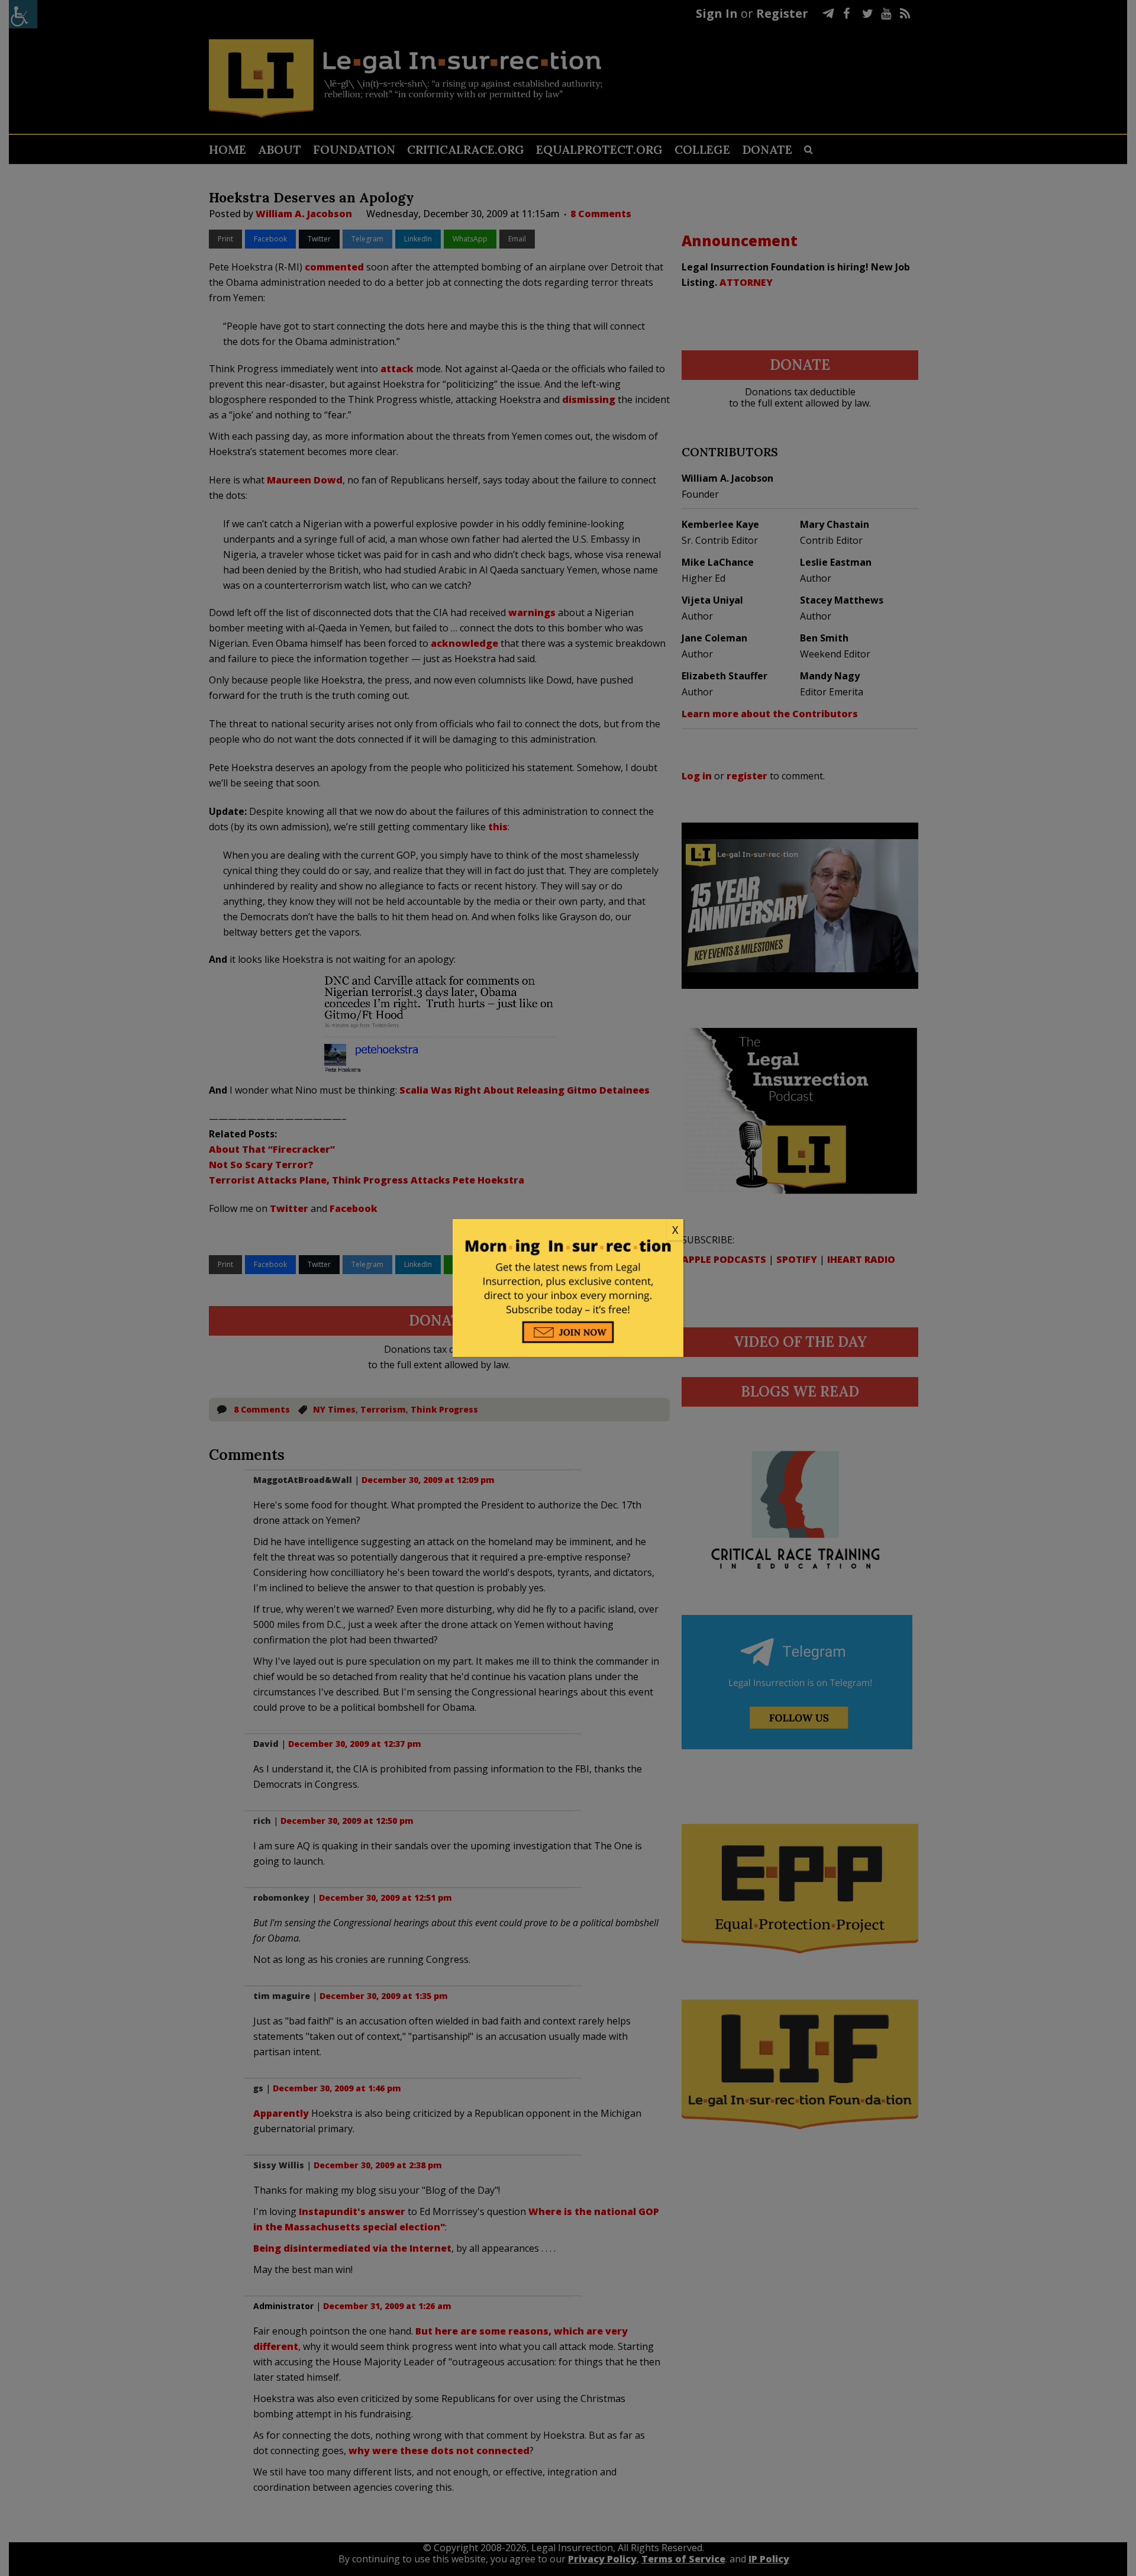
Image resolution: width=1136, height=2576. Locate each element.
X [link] (675, 1230)
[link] (568, 1230)
